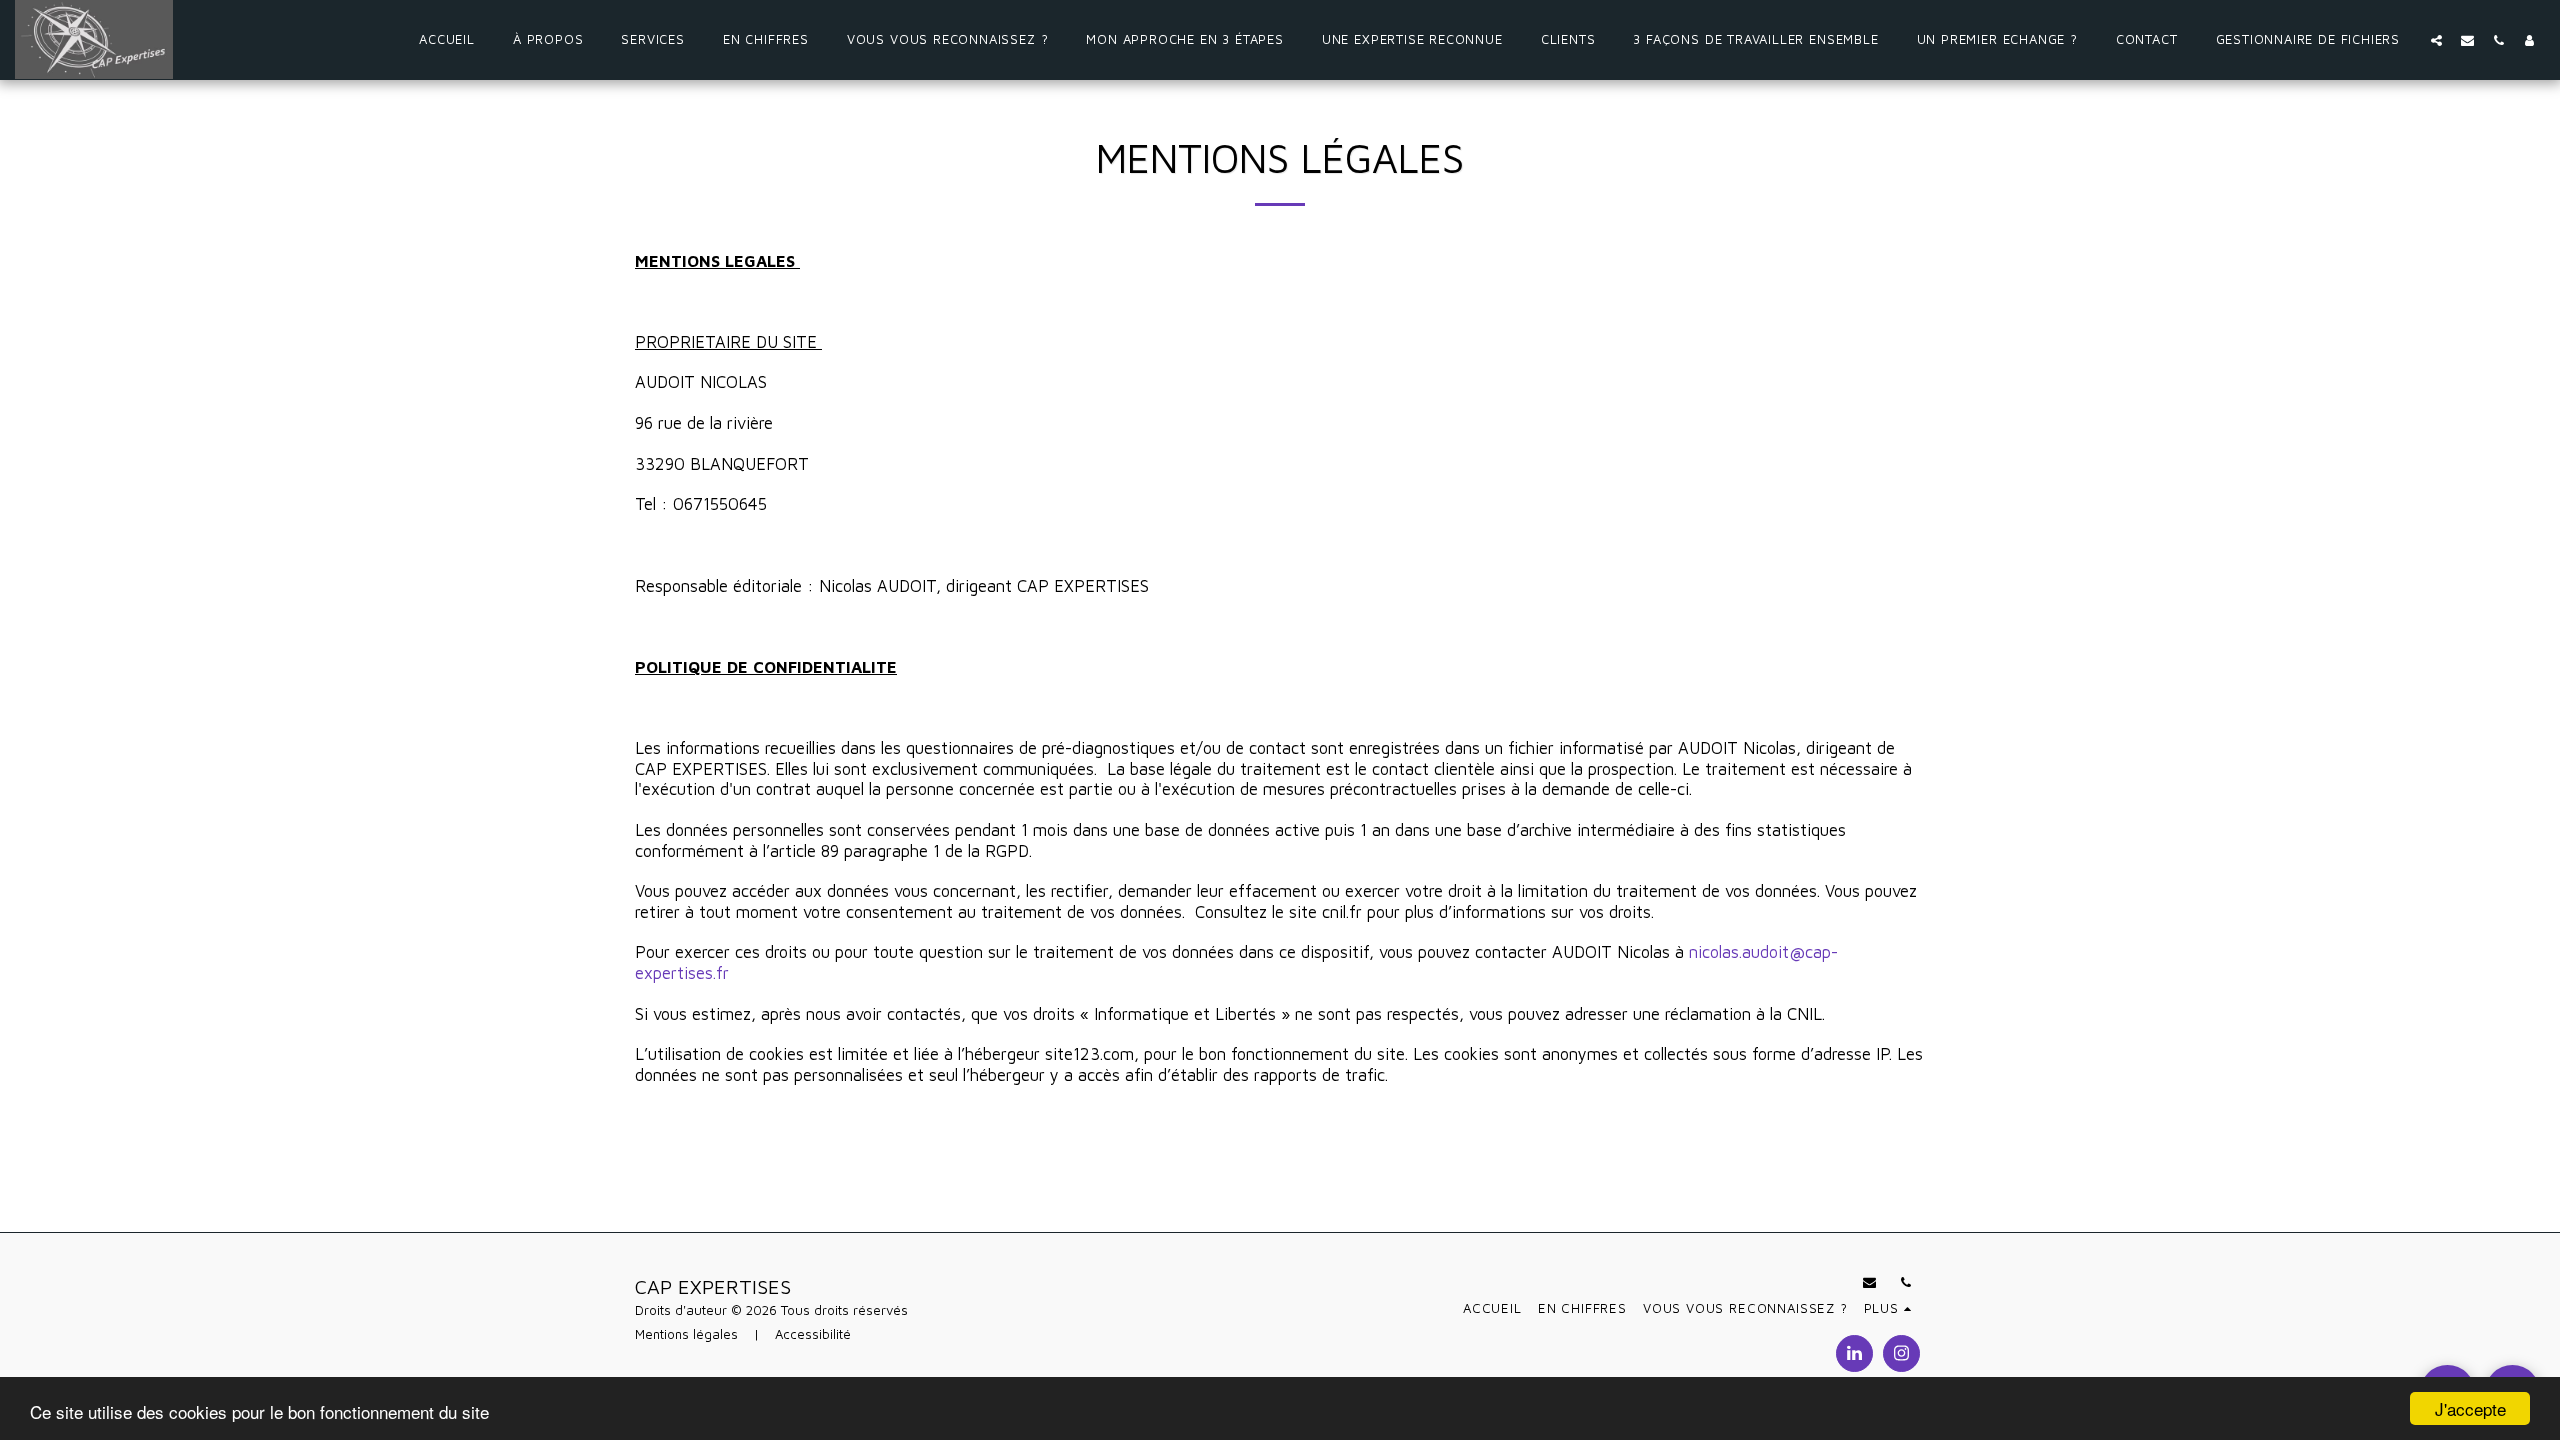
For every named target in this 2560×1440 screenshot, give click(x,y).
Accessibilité (813, 1334)
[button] (2436, 40)
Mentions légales (686, 1334)
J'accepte (2470, 1408)
